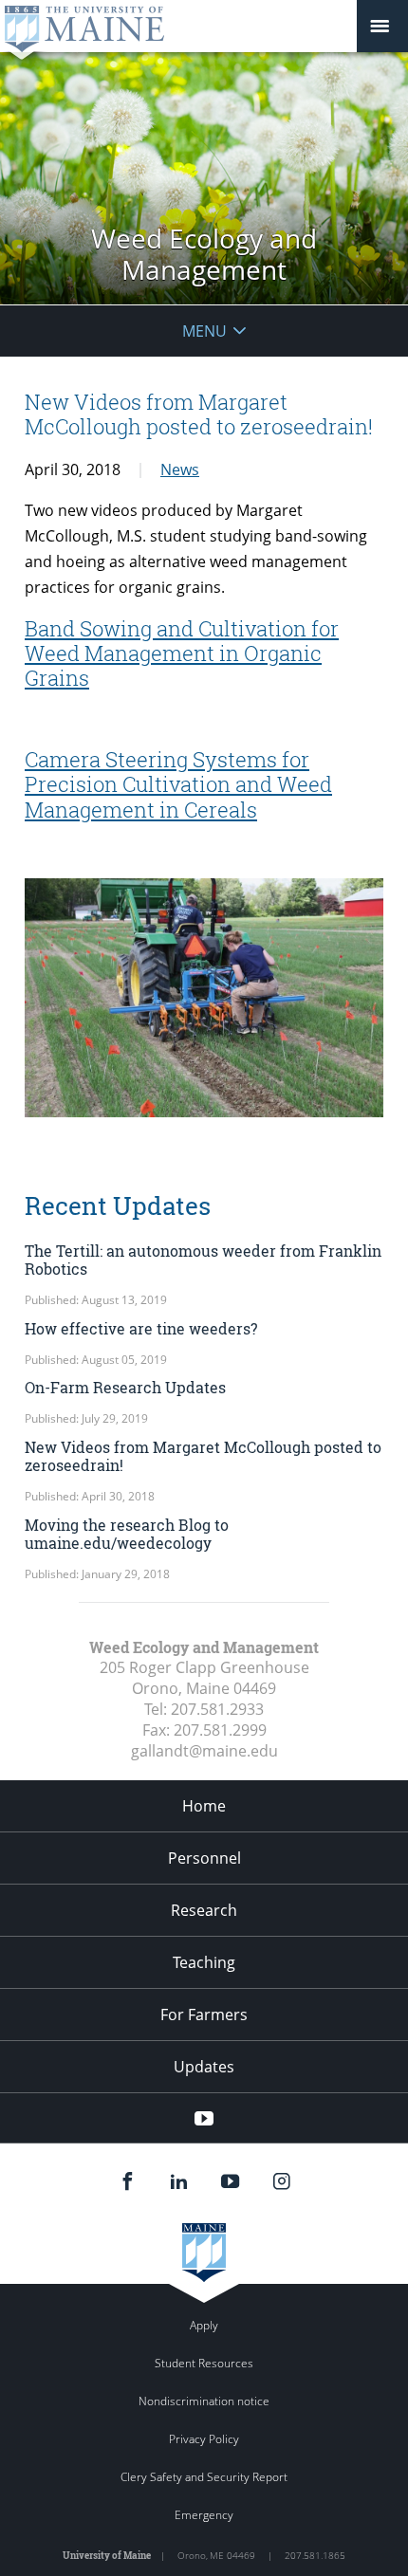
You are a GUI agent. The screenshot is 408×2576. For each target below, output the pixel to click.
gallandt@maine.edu (204, 1751)
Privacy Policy (204, 2439)
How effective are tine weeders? (141, 1328)
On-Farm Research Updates (125, 1387)
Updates (204, 2067)
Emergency (204, 2515)
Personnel (204, 1858)
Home (204, 1806)
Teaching (204, 1962)
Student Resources (204, 2363)
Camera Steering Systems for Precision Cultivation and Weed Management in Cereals (178, 784)
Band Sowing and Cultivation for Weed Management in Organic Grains (182, 653)
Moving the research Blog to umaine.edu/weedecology (127, 1534)
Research (204, 1910)
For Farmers (204, 2015)
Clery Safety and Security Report (204, 2477)
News (180, 469)
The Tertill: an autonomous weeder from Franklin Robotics (203, 1260)
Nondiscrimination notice (204, 2401)
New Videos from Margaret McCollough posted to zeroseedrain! (203, 1456)
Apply (204, 2325)
